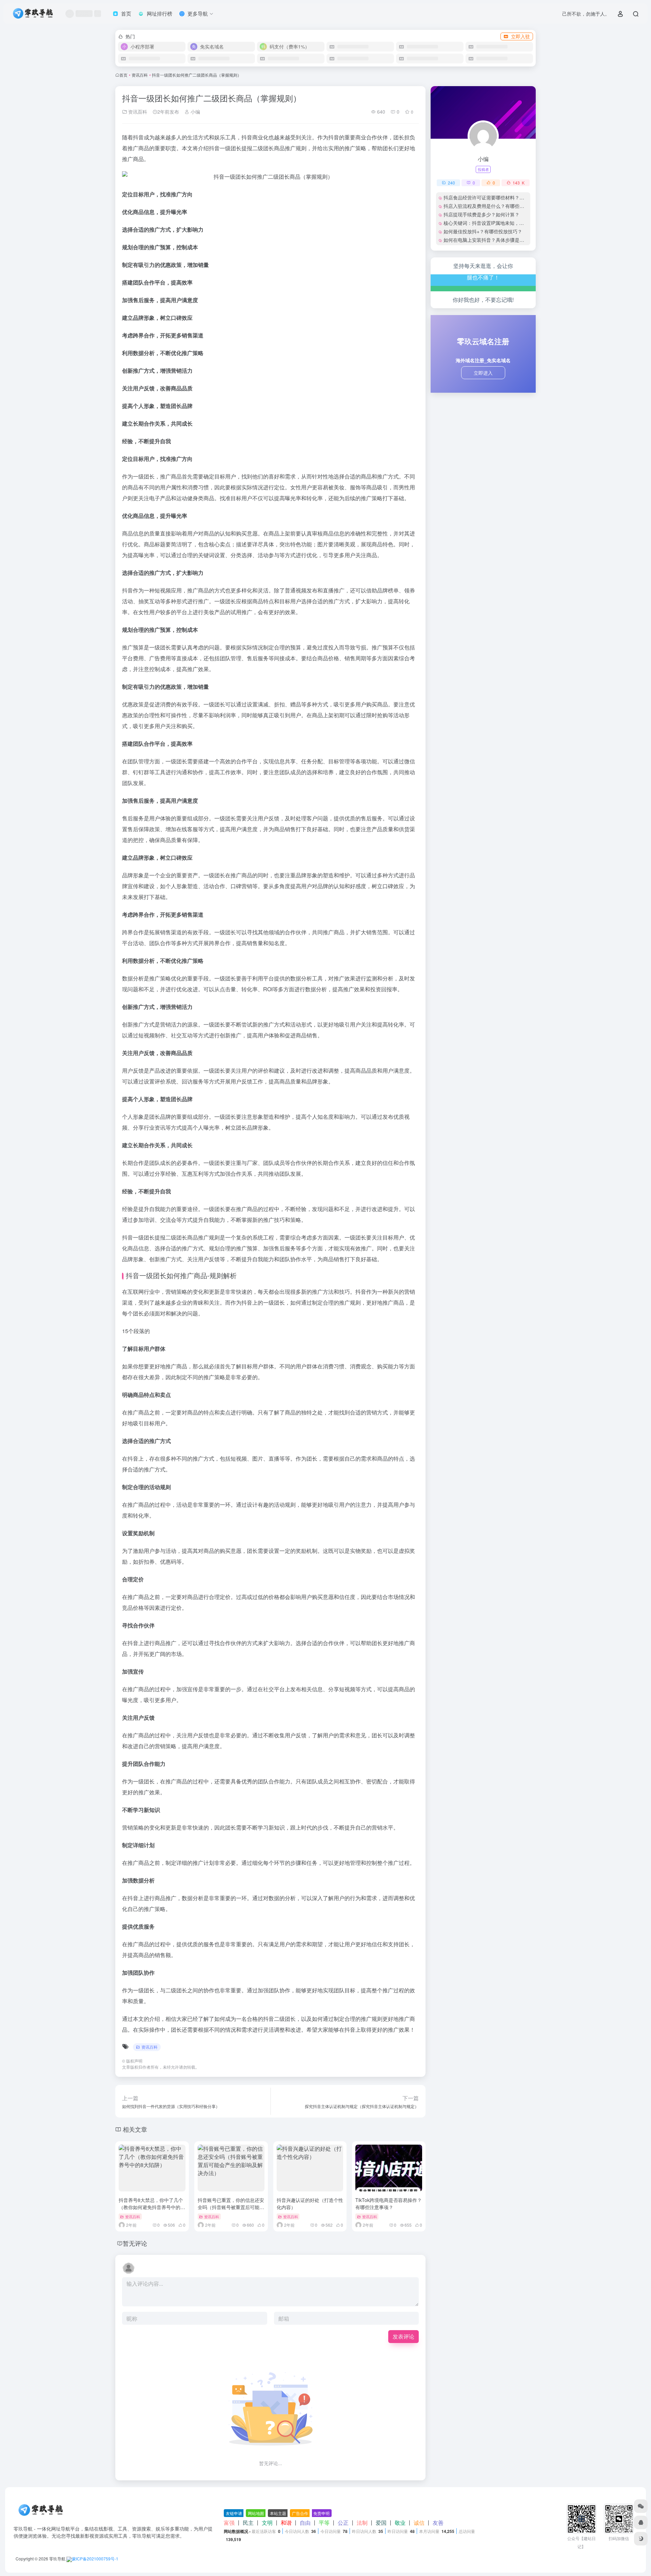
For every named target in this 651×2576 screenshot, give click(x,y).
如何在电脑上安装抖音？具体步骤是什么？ (489, 240)
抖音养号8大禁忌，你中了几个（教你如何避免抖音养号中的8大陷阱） (151, 2207)
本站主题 (278, 2513)
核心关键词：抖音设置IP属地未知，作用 (486, 223)
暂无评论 (135, 2243)
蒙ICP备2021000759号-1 (95, 2559)
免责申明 (321, 2513)
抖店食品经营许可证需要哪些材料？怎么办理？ (493, 197)
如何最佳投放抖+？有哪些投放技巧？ (483, 231)
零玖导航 (57, 2559)
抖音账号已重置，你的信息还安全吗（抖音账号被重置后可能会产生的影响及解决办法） (231, 2207)
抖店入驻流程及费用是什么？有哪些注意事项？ (493, 206)
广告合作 (300, 2513)
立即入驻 (520, 36)
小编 (195, 112)
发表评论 (403, 2336)
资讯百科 (140, 75)
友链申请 (234, 2513)
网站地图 (256, 2513)
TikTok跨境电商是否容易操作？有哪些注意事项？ (389, 2203)
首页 (123, 75)
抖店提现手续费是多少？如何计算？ (481, 214)
